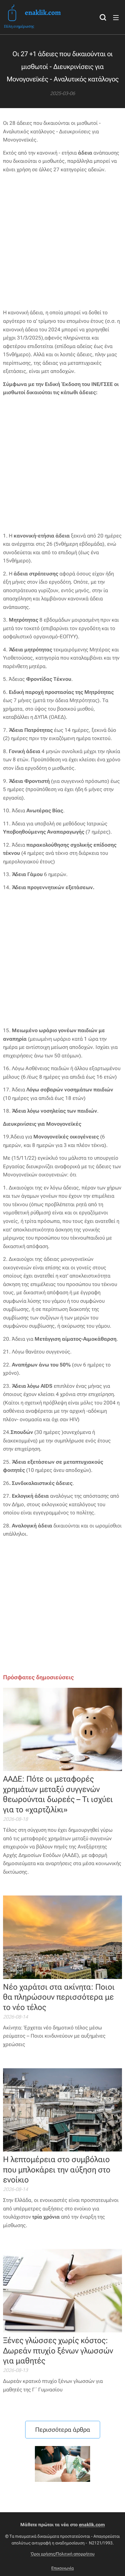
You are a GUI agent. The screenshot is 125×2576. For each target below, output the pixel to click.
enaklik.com (92, 2525)
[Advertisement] (62, 241)
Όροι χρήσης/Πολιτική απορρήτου (63, 2554)
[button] (103, 17)
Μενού (116, 17)
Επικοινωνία (62, 2568)
